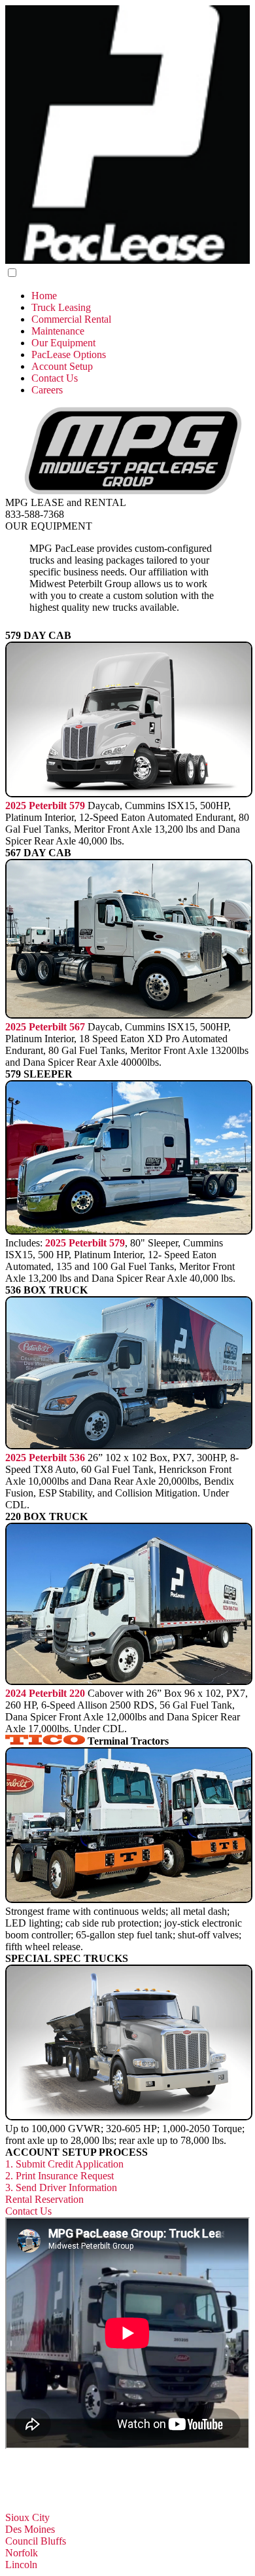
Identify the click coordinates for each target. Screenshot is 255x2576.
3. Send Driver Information (61, 2187)
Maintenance (58, 331)
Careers (47, 390)
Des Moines (30, 2529)
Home (44, 296)
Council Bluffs (36, 2541)
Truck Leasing (61, 307)
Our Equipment (63, 343)
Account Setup (62, 366)
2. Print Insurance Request (59, 2176)
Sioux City (27, 2517)
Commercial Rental (71, 319)
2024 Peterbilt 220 (45, 1693)
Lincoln (21, 2565)
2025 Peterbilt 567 (45, 1027)
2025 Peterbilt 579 (45, 806)
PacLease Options (69, 354)
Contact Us (55, 378)
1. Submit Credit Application (64, 2164)
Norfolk (22, 2553)
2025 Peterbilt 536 (45, 1458)
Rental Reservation (44, 2199)
